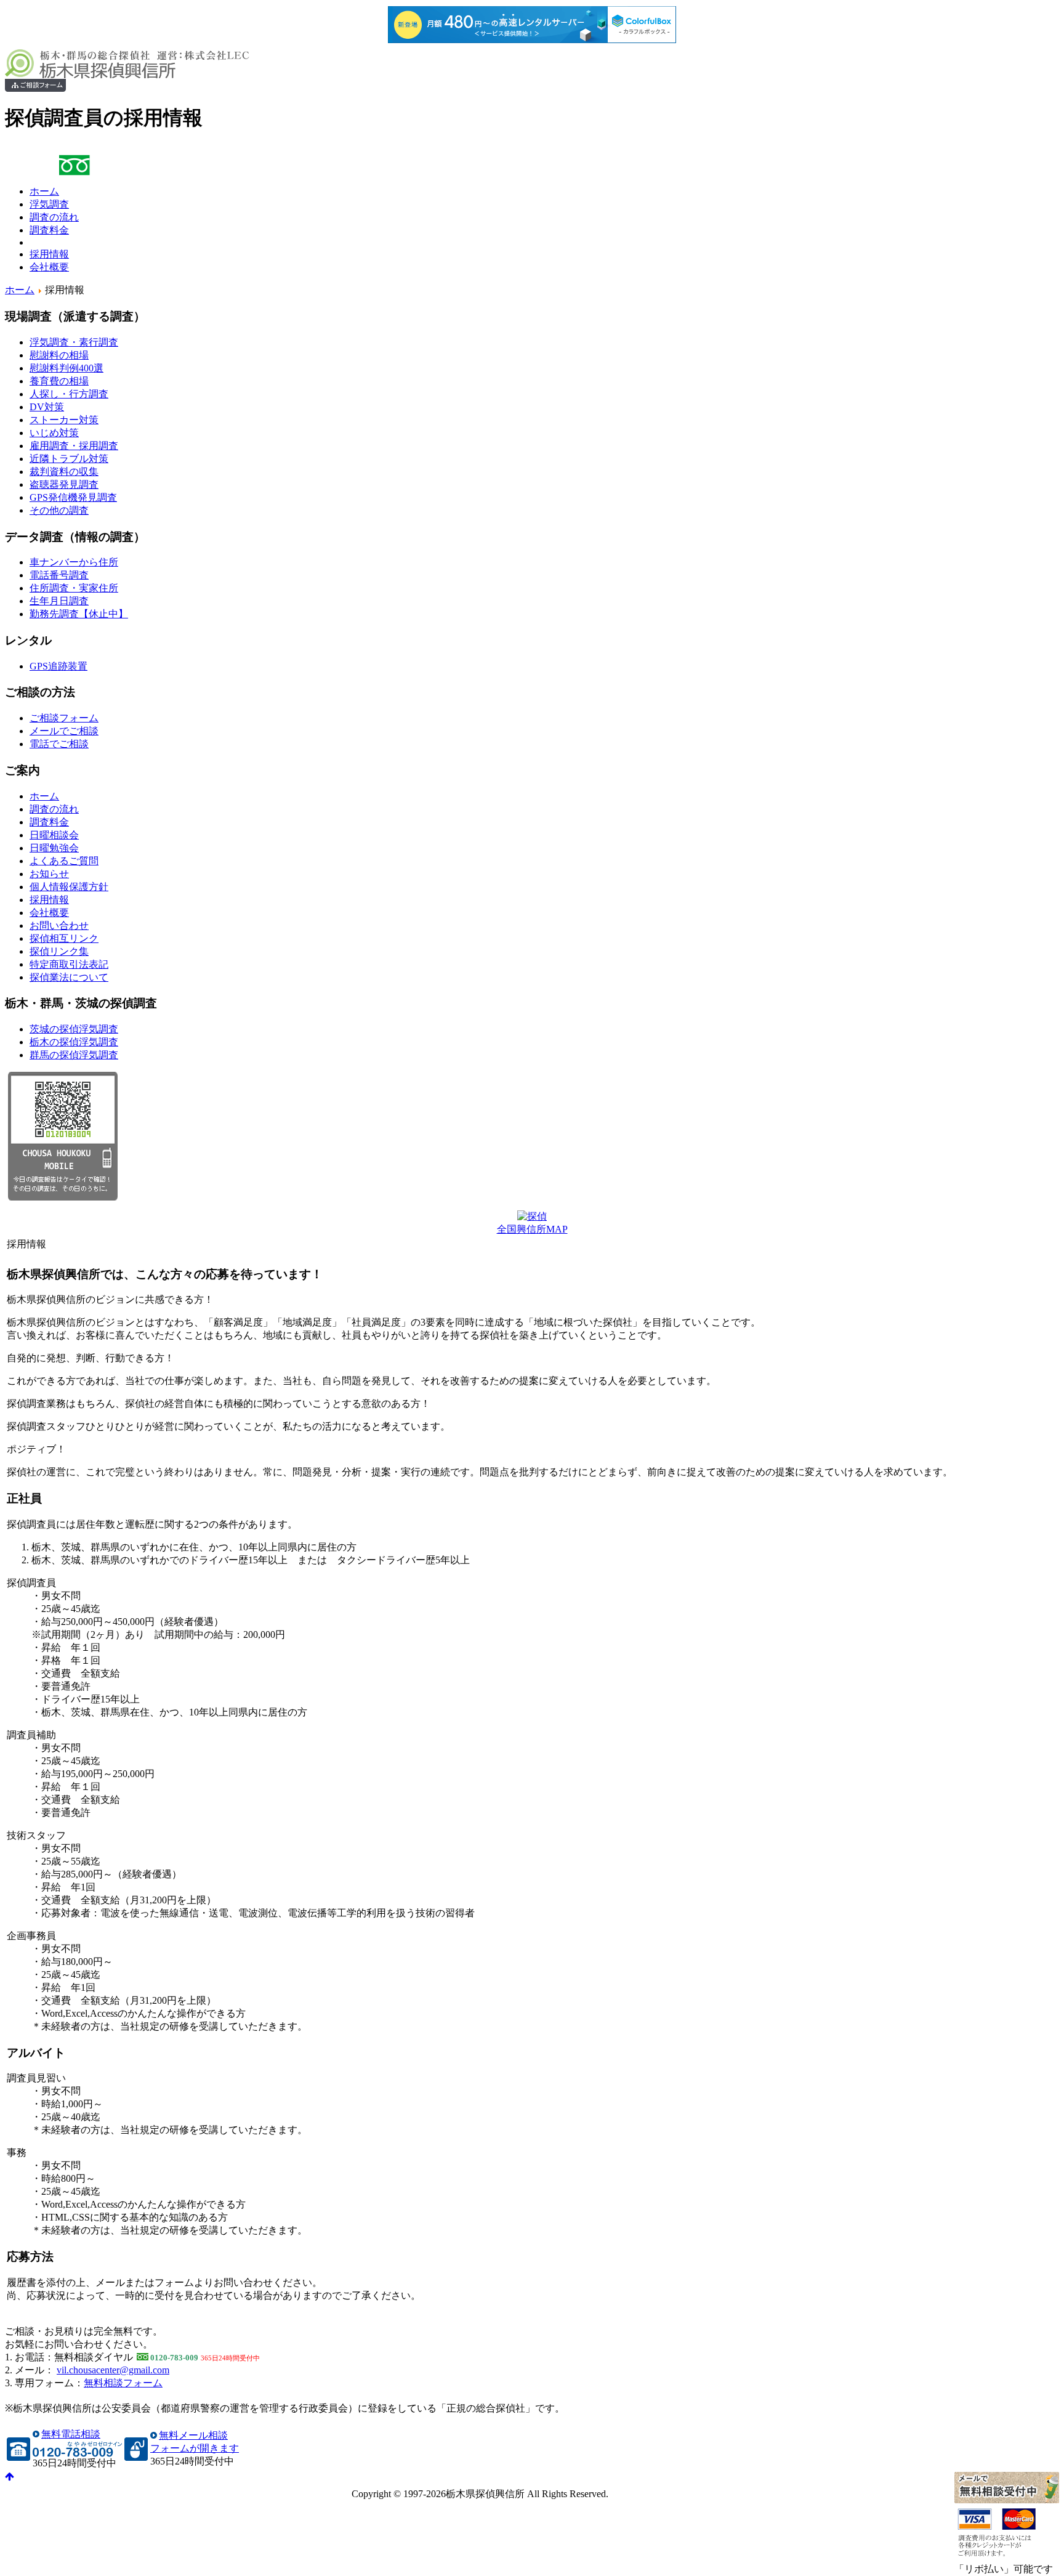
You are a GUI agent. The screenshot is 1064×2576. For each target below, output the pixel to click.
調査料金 (49, 230)
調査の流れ (54, 217)
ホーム (44, 191)
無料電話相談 (71, 2434)
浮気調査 (49, 204)
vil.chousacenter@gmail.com (113, 2370)
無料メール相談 (193, 2435)
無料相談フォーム (123, 2383)
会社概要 (49, 267)
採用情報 (49, 254)
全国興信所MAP (532, 1229)
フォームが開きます (195, 2448)
